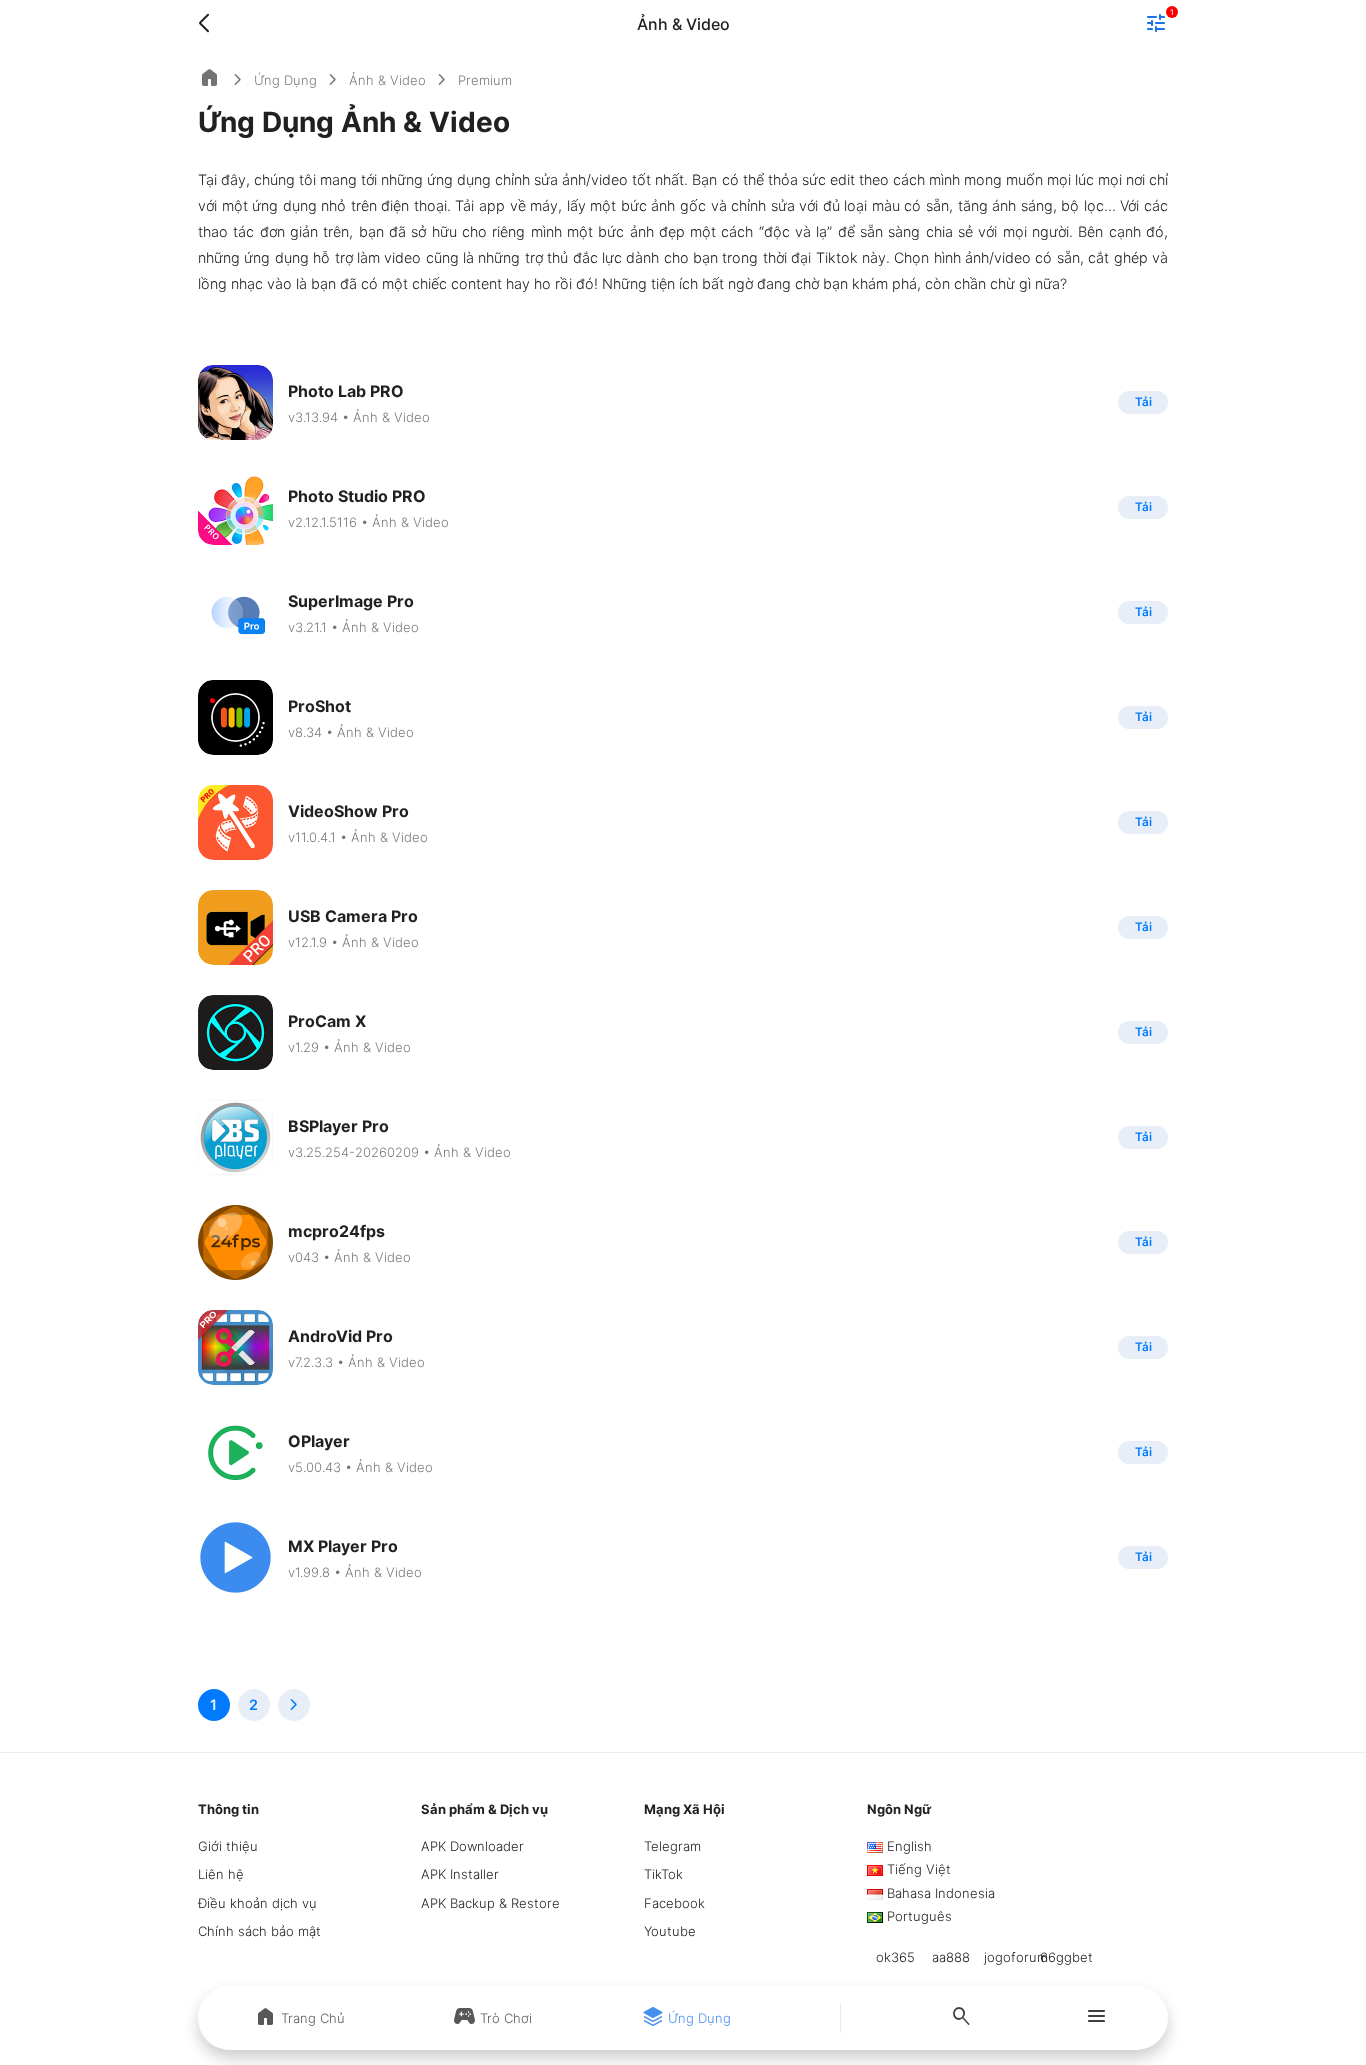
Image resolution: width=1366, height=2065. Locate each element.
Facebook (674, 1903)
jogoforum (1016, 1957)
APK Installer (460, 1874)
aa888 (951, 1957)
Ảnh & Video (387, 80)
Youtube (670, 1931)
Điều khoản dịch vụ (257, 1903)
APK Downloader (472, 1846)
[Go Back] (210, 24)
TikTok (663, 1874)
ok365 (895, 1957)
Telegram (672, 1846)
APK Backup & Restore (490, 1903)
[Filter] (1156, 25)
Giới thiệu (228, 1846)
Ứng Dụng (285, 80)
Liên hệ (221, 1874)
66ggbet (1066, 1957)
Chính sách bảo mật (259, 1931)
